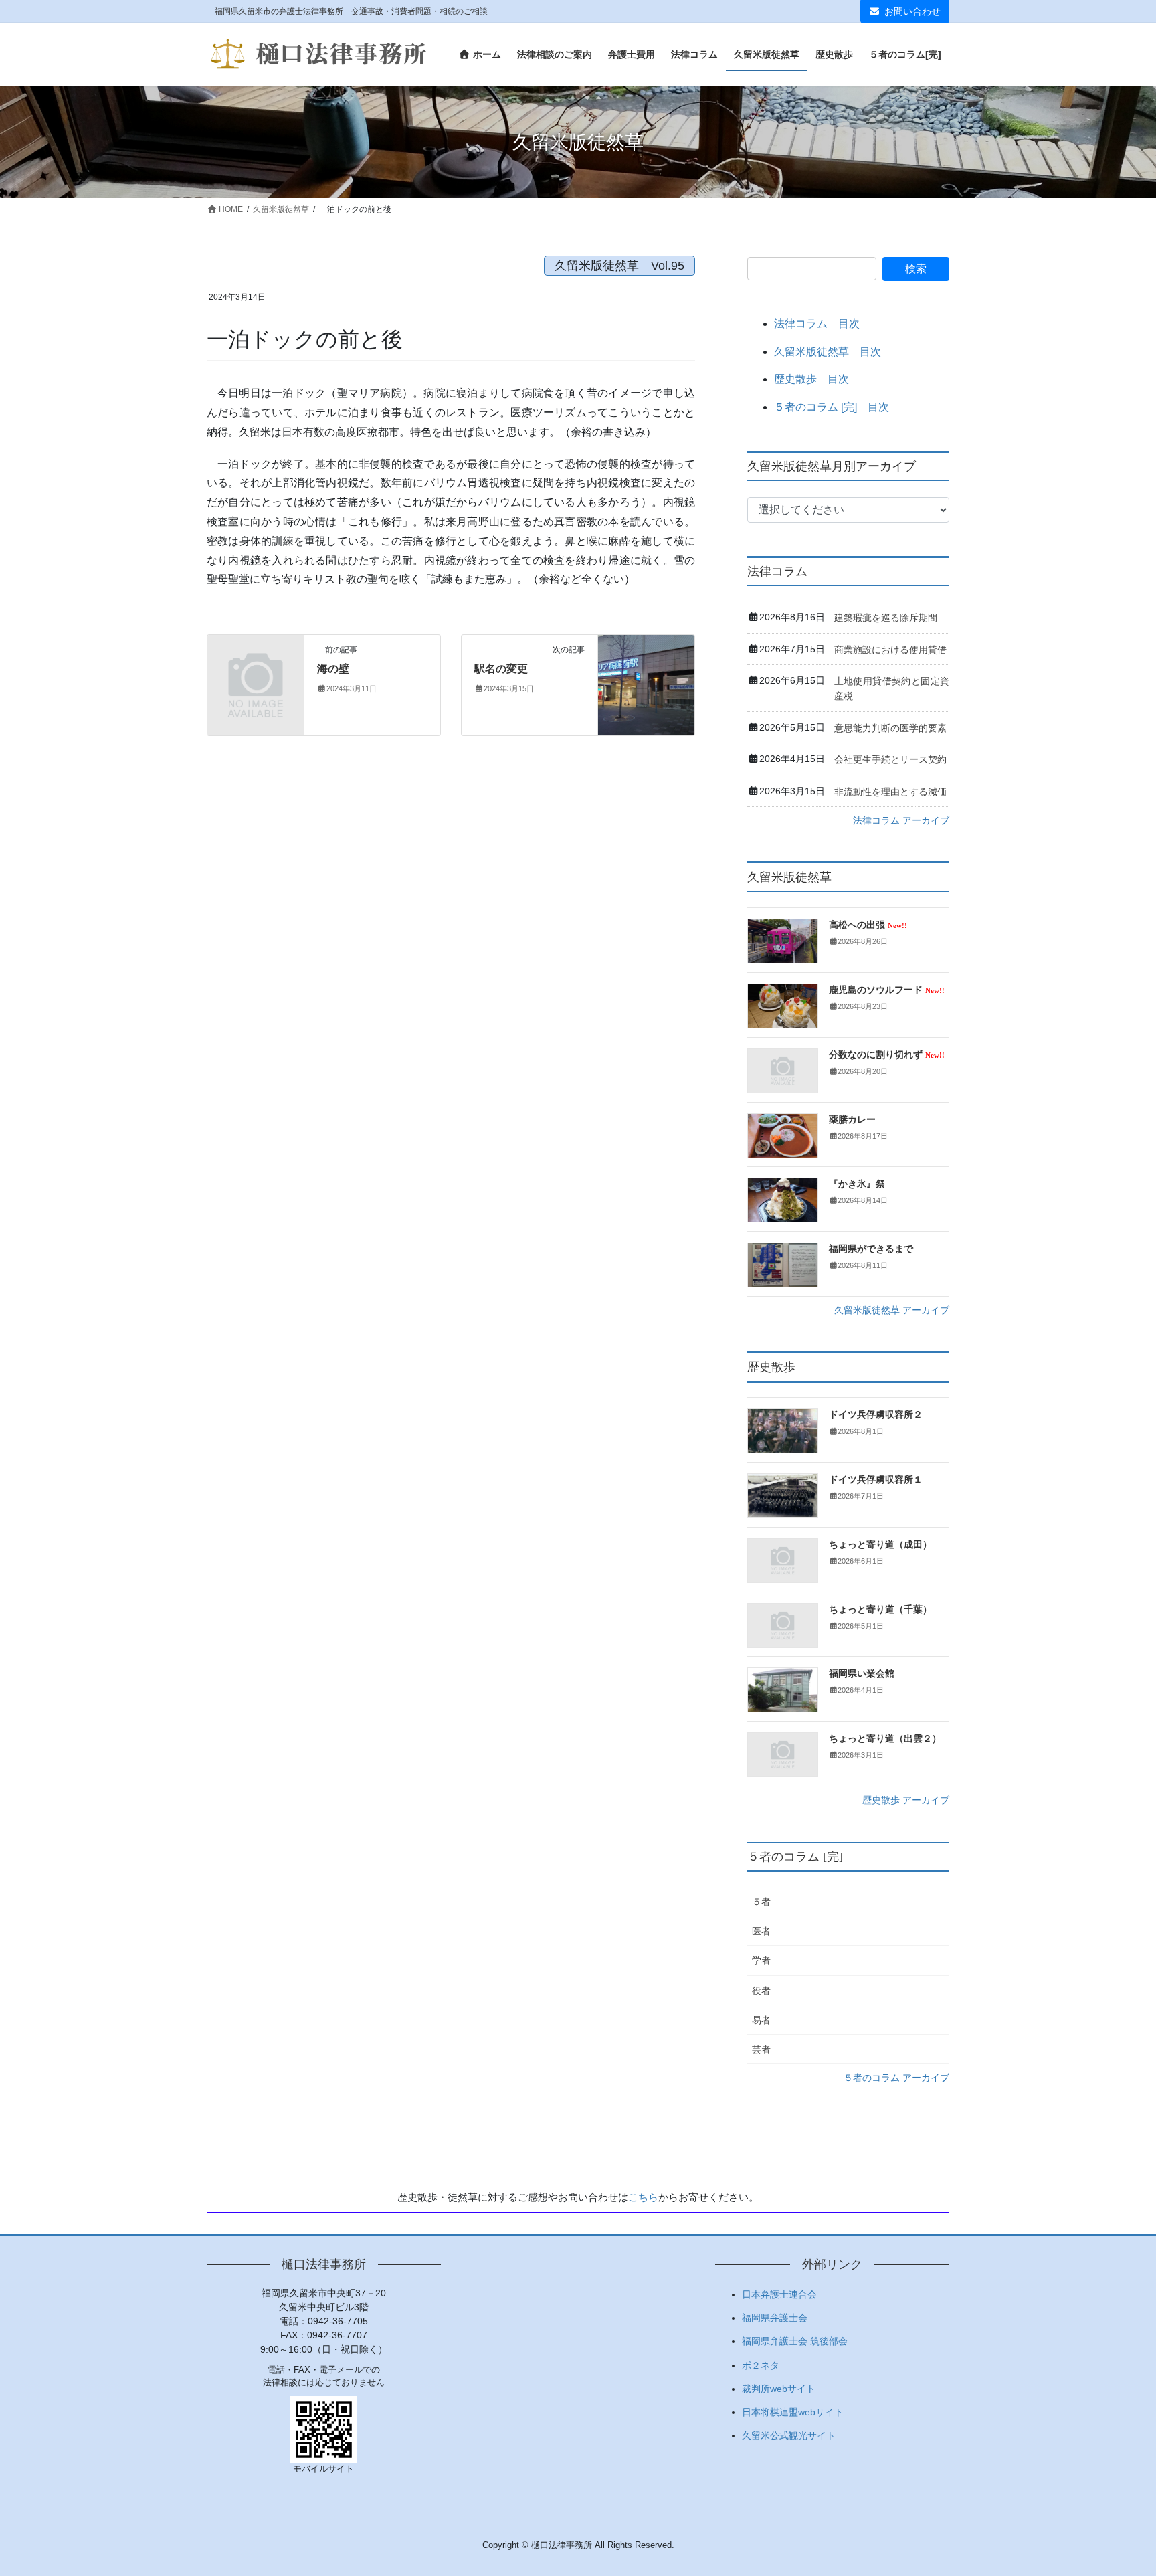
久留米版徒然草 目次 (828, 352)
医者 (761, 1931)
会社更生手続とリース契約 (890, 759)
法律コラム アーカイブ (901, 820)
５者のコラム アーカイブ (896, 2078)
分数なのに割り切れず (887, 1055)
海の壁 (333, 669)
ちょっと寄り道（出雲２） (885, 1739)
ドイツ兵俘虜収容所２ (876, 1415)
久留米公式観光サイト (789, 2435)
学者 (761, 1960)
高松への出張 (868, 925)
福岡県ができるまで (871, 1249)
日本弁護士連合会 (779, 2294)
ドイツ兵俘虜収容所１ (876, 1480)
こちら (643, 2197)
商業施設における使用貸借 (890, 650)
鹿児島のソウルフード (887, 990)
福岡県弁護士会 (775, 2318)
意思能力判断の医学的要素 (890, 728)
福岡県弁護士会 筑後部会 (795, 2341)
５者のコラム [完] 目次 (832, 407)
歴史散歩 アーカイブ (906, 1800)
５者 (761, 1902)
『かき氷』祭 (857, 1184)
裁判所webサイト (779, 2389)
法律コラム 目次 (817, 324)
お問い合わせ (912, 11)
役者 (761, 1991)
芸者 (761, 2049)
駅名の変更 (501, 669)
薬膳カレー (852, 1120)
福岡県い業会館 (862, 1674)
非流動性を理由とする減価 (890, 792)
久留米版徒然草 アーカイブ (892, 1310)
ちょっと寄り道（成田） (880, 1545)
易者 (761, 2020)
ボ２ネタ (761, 2365)
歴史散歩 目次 (811, 379)
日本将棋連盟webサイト (793, 2412)
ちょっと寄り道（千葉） (880, 1609)
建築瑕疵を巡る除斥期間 (886, 618)
